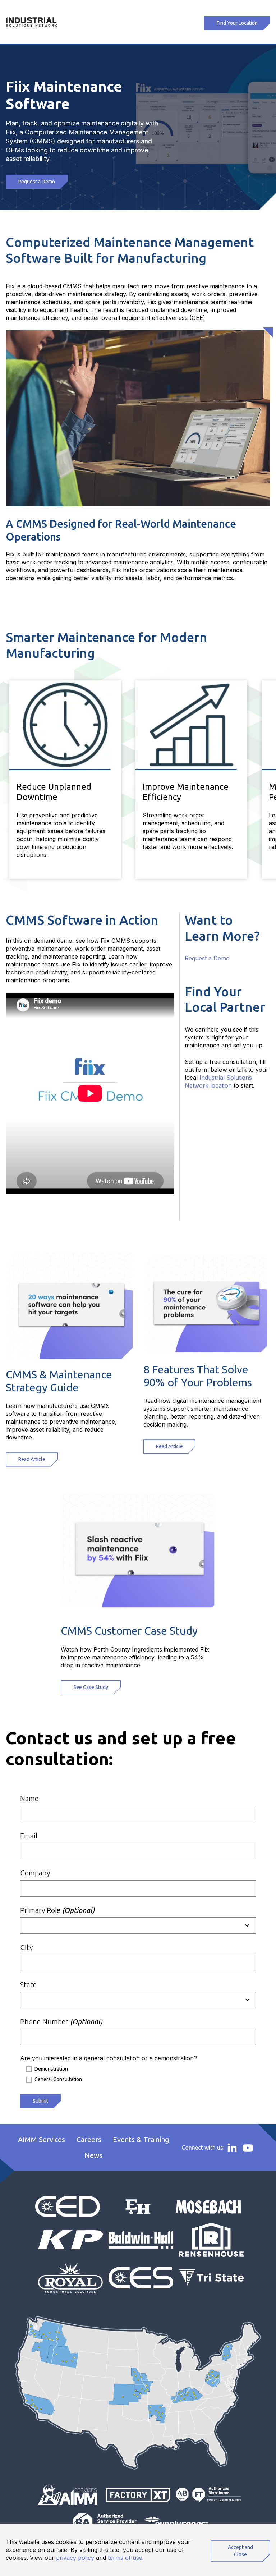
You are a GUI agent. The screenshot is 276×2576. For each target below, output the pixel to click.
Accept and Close (240, 2551)
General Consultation (58, 2079)
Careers (89, 2139)
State (28, 1985)
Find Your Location (237, 23)
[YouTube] (248, 2148)
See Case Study (91, 1687)
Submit (40, 2101)
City (26, 1947)
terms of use (125, 2558)
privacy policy (75, 2558)
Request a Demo (37, 182)
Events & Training (141, 2139)
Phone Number (61, 2022)
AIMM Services (42, 2139)
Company (35, 1873)
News (94, 2155)
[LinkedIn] (232, 2147)
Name (29, 1798)
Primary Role (57, 1910)
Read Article (32, 1459)
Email (29, 1836)
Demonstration (51, 2069)
